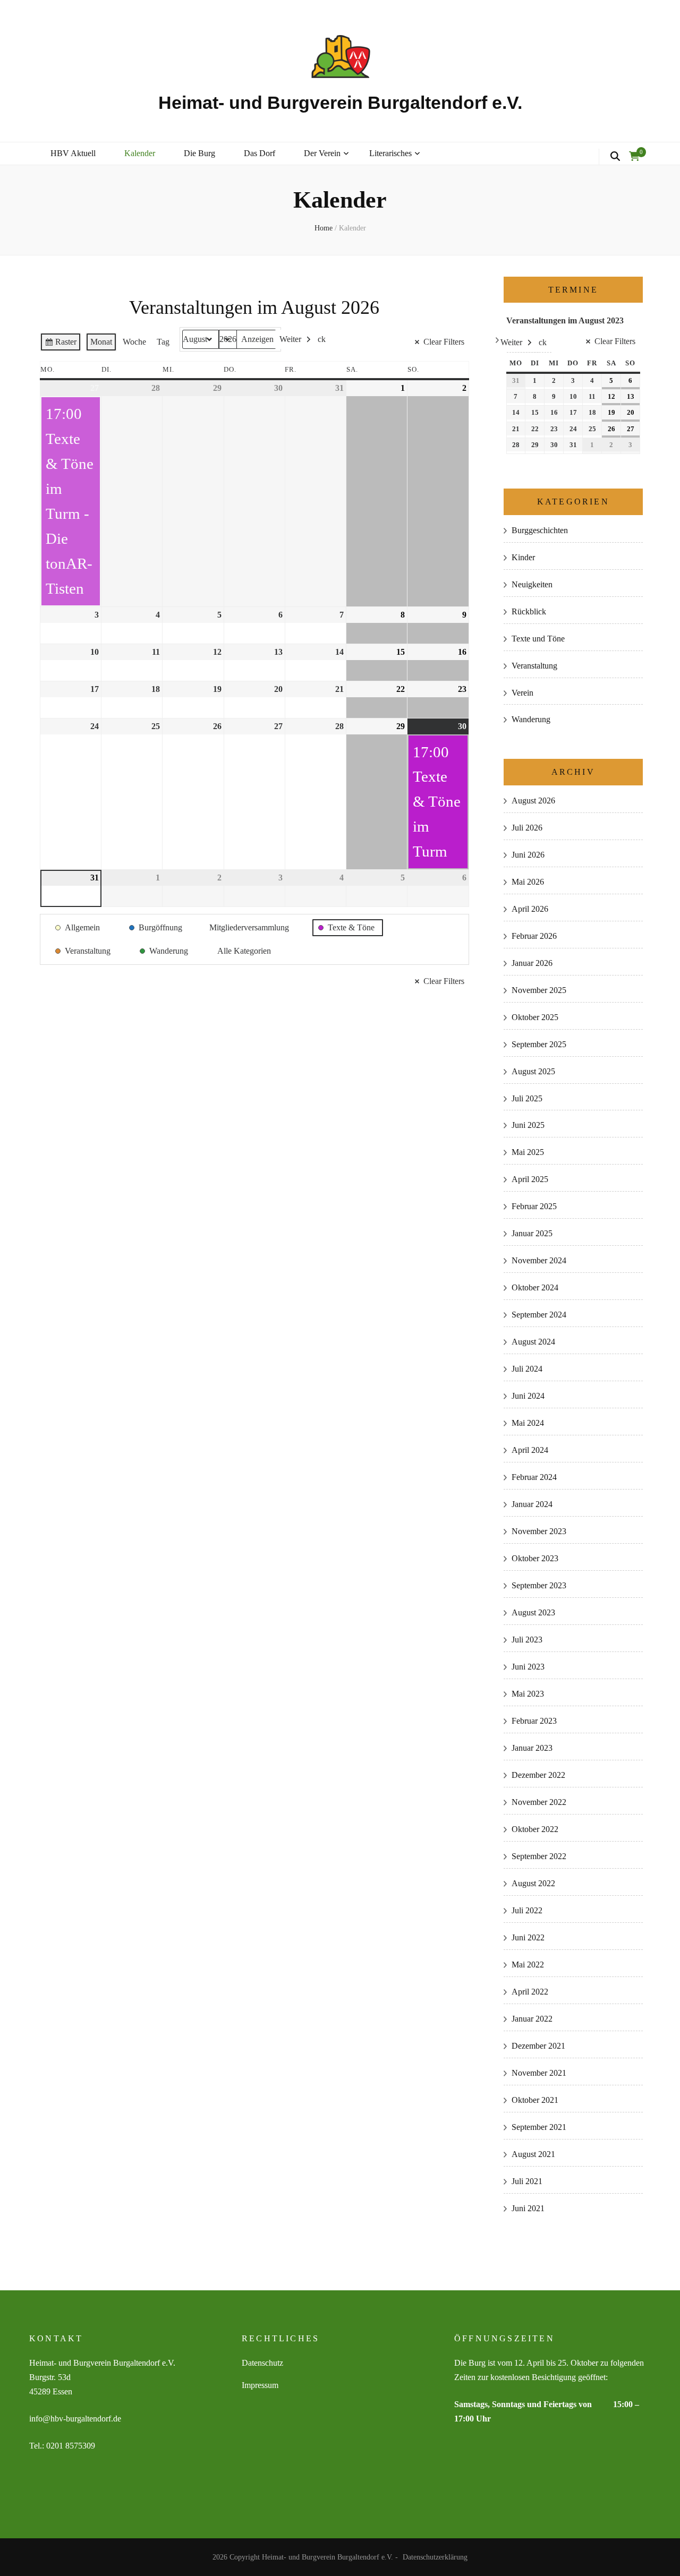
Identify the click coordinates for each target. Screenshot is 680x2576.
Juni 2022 (528, 1937)
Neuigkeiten (532, 584)
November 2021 (539, 2073)
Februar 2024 (534, 1477)
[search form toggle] (615, 157)
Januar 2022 (532, 2019)
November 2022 (539, 1802)
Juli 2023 (527, 1640)
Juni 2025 (528, 1125)
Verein (522, 693)
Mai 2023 (528, 1694)
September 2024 (539, 1315)
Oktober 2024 (535, 1287)
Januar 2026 (532, 963)
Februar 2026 (534, 936)
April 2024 (530, 1450)
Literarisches (390, 153)
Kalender (140, 153)
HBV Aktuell (73, 153)
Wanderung (531, 719)
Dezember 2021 (538, 2046)
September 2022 (539, 1856)
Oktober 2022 (535, 1829)
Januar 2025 (532, 1233)
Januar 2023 (532, 1748)
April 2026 (530, 909)
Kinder (523, 557)
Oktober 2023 (535, 1558)
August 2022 (533, 1883)
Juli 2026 (527, 828)
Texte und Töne (538, 639)
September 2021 (539, 2127)
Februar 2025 (534, 1206)
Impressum (260, 2385)
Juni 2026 (528, 855)
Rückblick (529, 611)
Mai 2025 (528, 1152)
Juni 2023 (528, 1667)
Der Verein (322, 153)
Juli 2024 (527, 1369)
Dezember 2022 (538, 1775)
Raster (60, 344)
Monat (101, 342)
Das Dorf (260, 153)
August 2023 (533, 1612)
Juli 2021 (527, 2181)
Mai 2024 (528, 1423)
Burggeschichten (540, 530)
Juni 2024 (528, 1396)
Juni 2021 (528, 2208)
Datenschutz (262, 2363)
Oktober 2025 (535, 1017)
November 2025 (539, 990)
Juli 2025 (527, 1098)
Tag (163, 342)
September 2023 (539, 1585)
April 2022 (530, 1992)
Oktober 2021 (535, 2100)
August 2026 (533, 801)
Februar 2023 (534, 1721)
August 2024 (533, 1342)
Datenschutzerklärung (435, 2557)
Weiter (290, 339)
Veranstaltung (534, 666)
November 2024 (539, 1260)
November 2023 (539, 1531)
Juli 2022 (527, 1910)
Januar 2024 (532, 1504)
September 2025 (539, 1044)
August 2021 (533, 2154)
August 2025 (533, 1071)
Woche (134, 342)
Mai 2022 (528, 1965)
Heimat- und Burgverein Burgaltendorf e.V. (340, 102)
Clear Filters (444, 342)
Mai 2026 (528, 882)
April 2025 (530, 1179)
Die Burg (199, 153)
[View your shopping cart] (634, 157)
